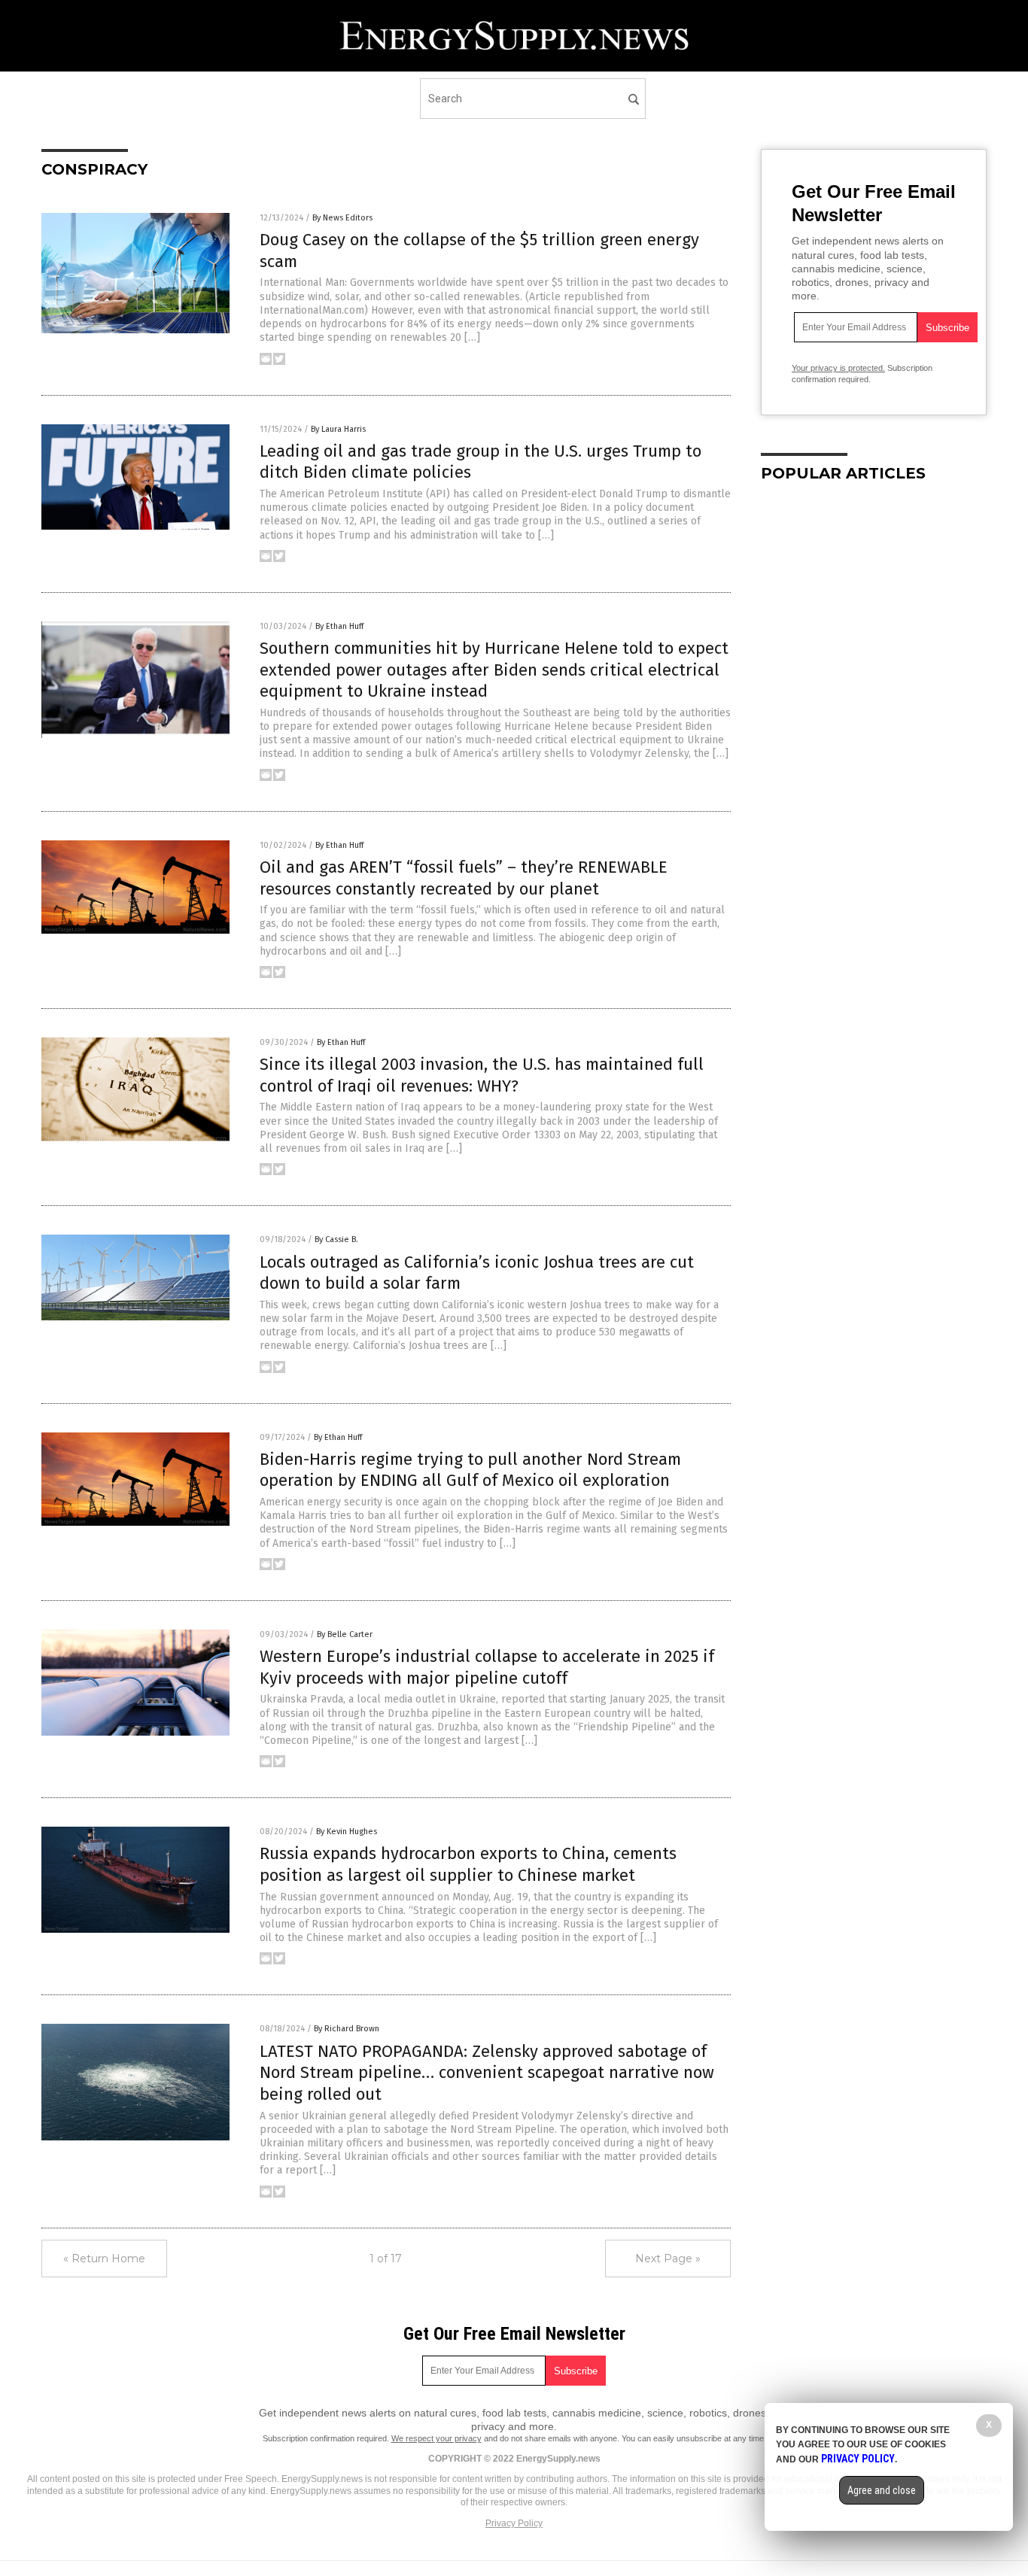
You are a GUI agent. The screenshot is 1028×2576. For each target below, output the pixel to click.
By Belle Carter (345, 1634)
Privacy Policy (514, 2523)
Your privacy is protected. (838, 368)
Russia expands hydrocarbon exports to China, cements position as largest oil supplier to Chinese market (468, 1864)
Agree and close (882, 2490)
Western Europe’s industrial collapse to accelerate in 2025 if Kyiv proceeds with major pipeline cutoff (487, 1667)
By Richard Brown (347, 2029)
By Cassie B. (336, 1239)
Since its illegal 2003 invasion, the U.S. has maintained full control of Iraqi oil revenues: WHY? (482, 1075)
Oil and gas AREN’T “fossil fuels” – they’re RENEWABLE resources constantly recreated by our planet (464, 878)
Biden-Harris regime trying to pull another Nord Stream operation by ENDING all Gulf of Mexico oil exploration (470, 1470)
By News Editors (342, 218)
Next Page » (668, 2259)
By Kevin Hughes (347, 1832)
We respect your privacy (436, 2438)
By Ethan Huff (339, 626)
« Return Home (104, 2259)
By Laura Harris (338, 429)
